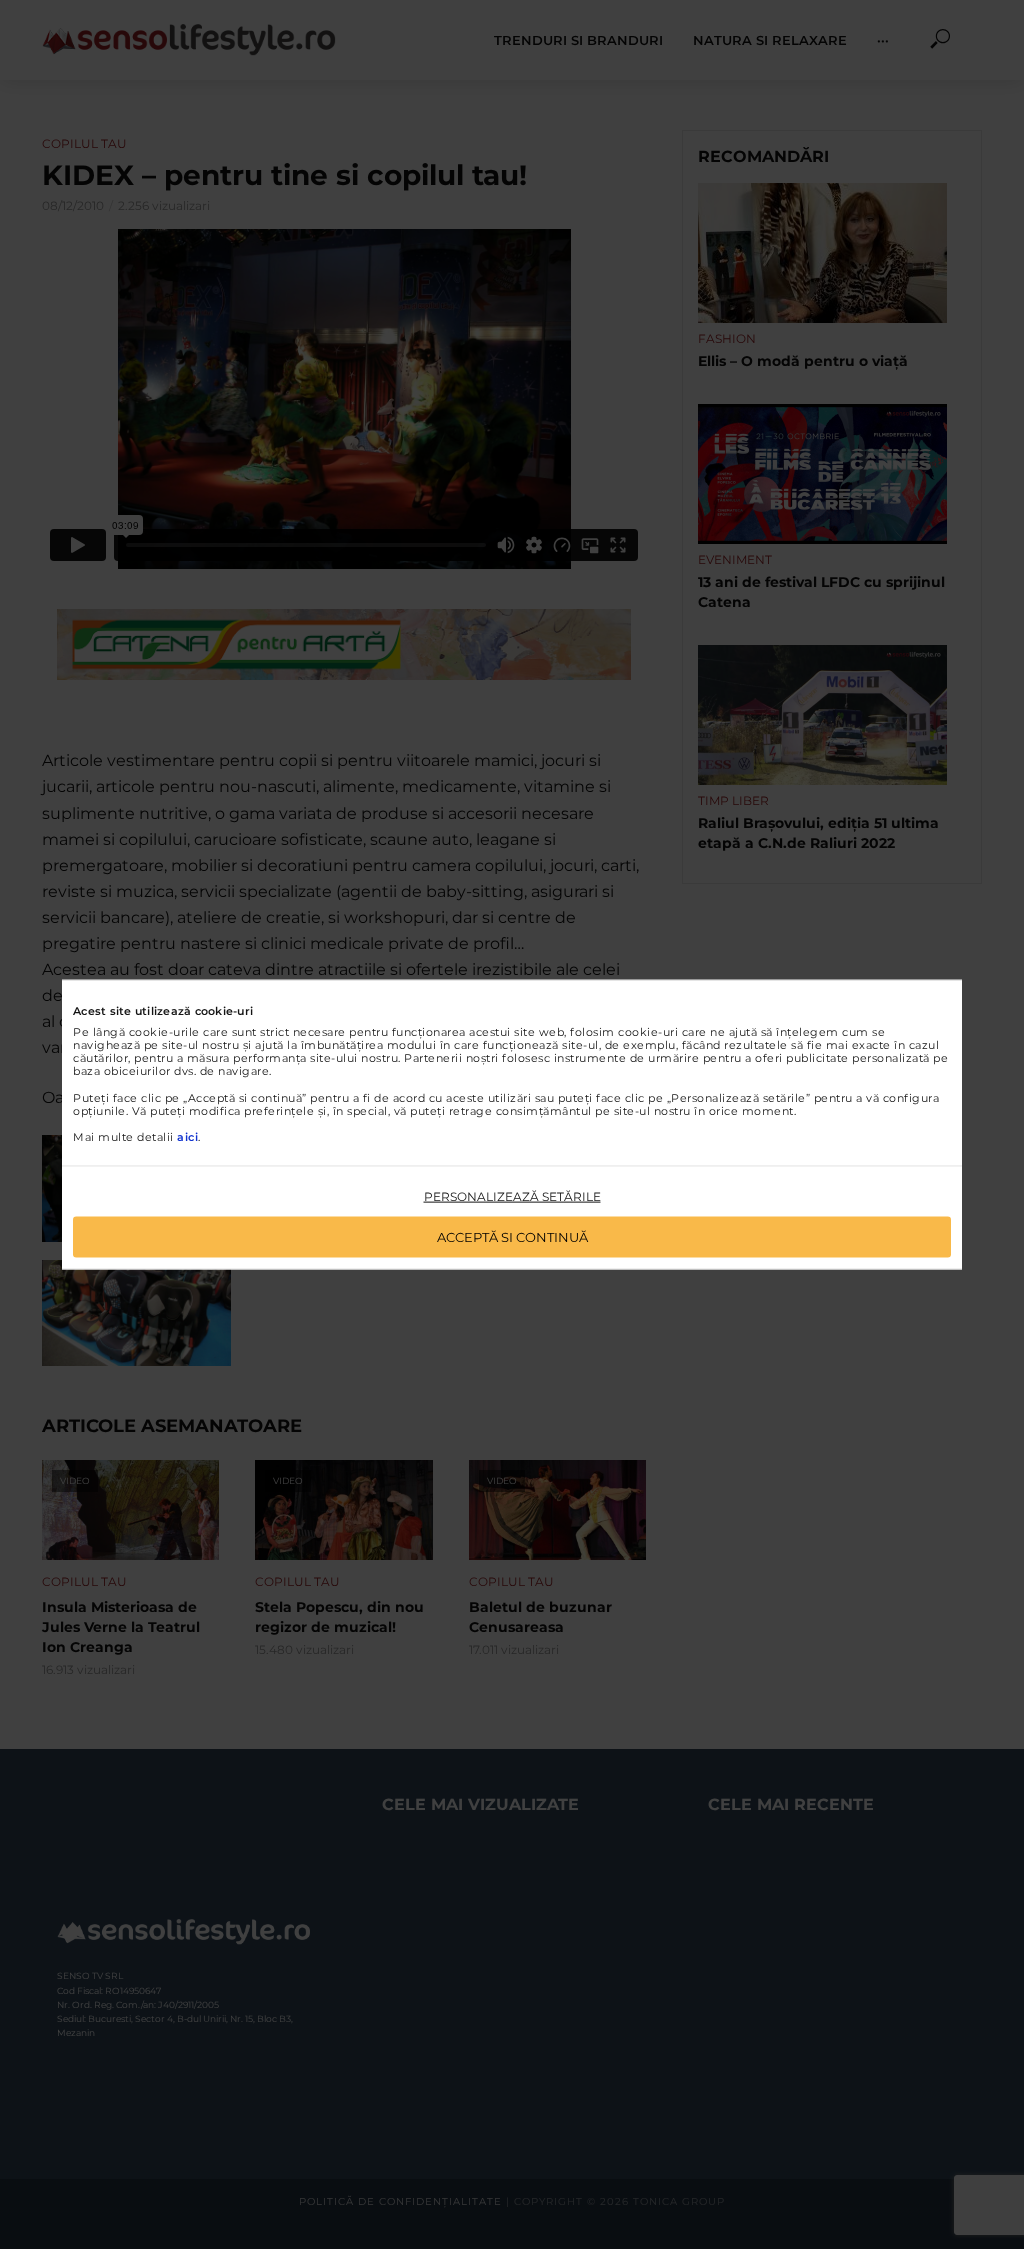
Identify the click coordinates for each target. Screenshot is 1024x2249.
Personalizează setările (512, 1196)
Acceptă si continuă (512, 1236)
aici (187, 1137)
